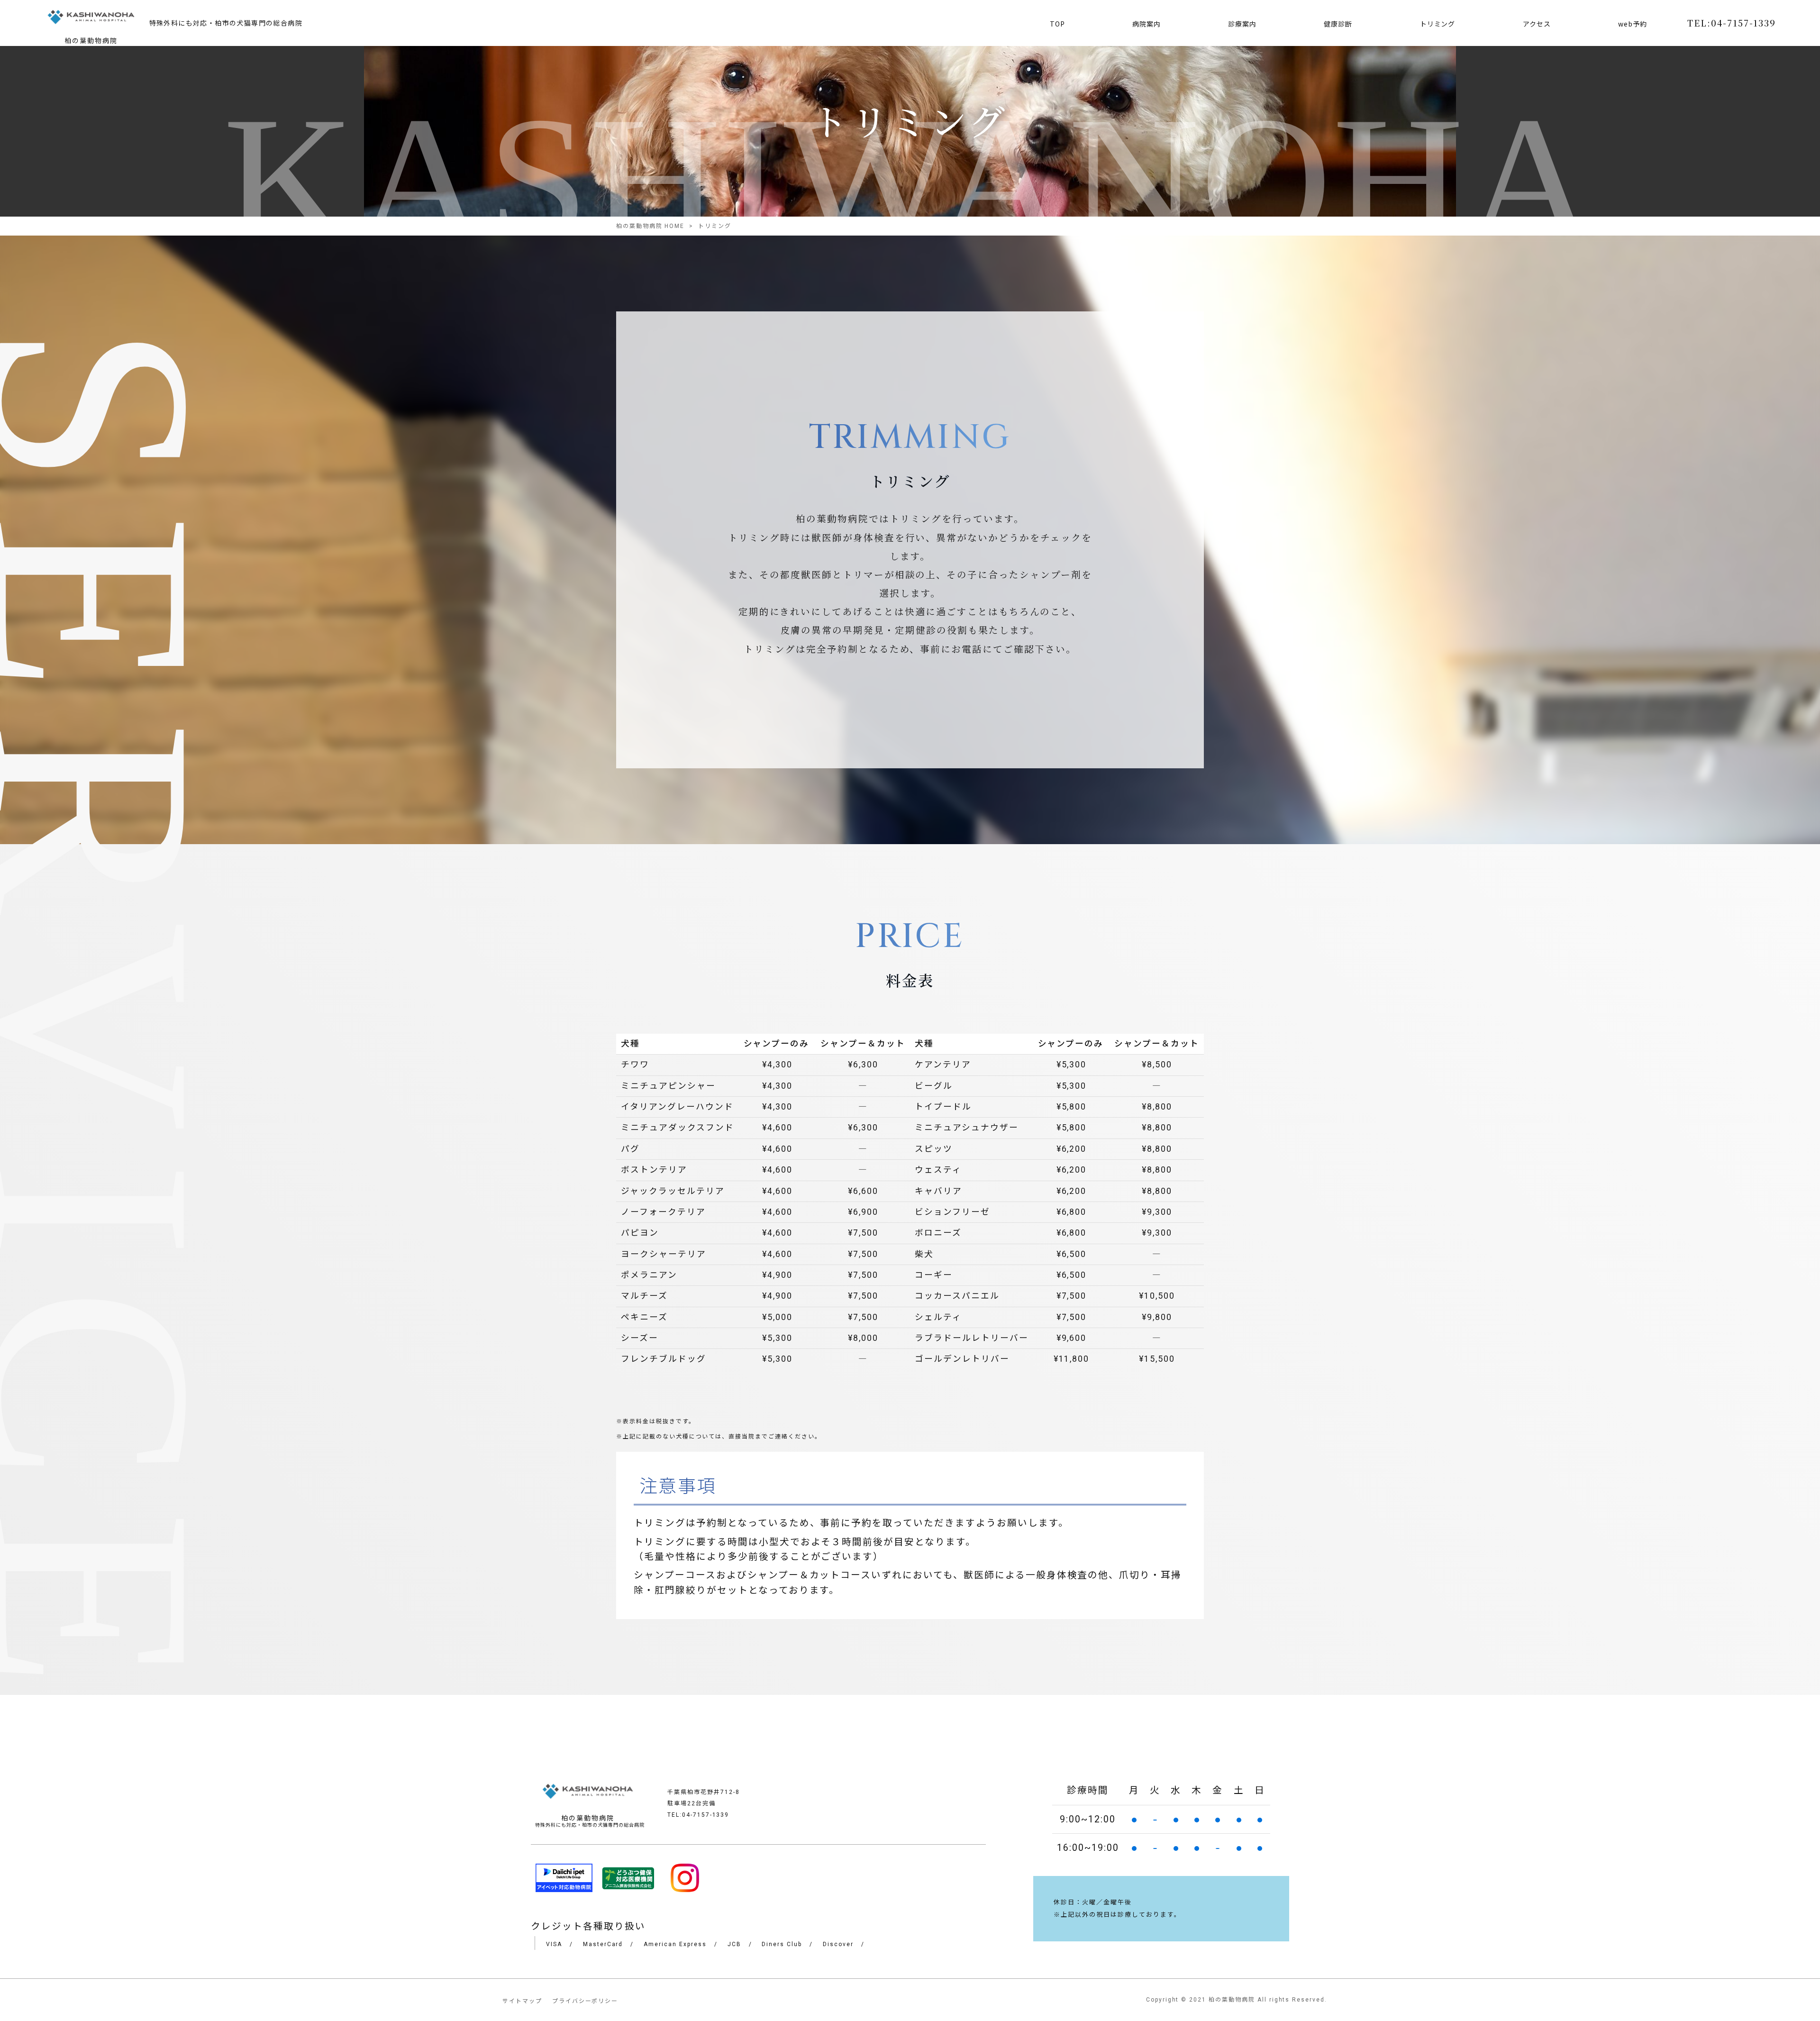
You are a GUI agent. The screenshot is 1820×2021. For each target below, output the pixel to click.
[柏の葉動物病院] (91, 19)
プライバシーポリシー (585, 2001)
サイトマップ (522, 2001)
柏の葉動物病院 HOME (651, 226)
